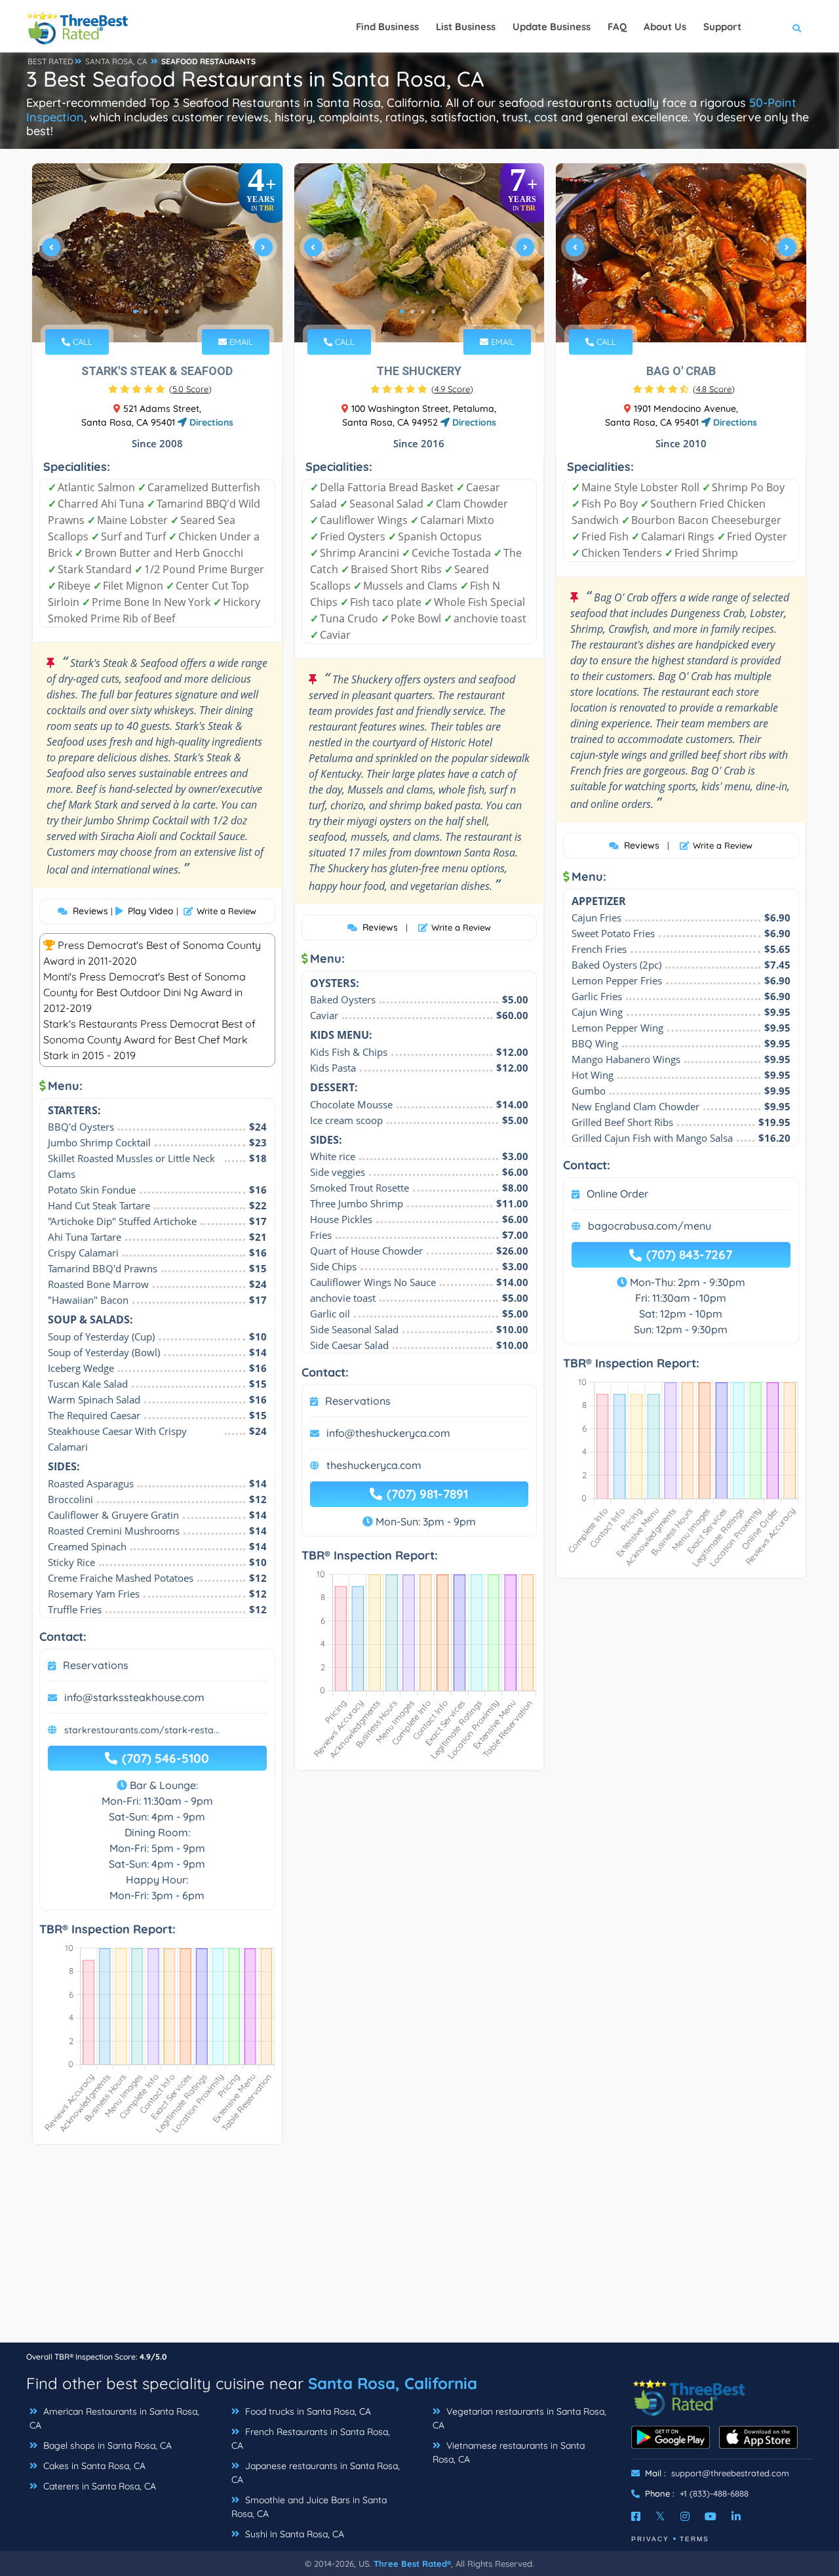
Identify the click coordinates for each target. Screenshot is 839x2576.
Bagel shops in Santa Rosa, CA (106, 2445)
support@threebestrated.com (730, 2473)
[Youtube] (711, 2516)
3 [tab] (156, 312)
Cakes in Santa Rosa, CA (93, 2466)
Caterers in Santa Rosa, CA (98, 2486)
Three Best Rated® (412, 2564)
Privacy (650, 2539)
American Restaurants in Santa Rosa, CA (114, 2418)
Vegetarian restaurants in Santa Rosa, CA (519, 2418)
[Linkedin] (736, 2516)
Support (722, 27)
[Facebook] (636, 2516)
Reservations (96, 1665)
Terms (694, 2539)
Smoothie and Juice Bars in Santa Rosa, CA (309, 2507)
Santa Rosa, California (393, 2383)
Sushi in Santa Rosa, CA (293, 2534)
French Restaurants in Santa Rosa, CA (311, 2439)
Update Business (552, 27)
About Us (665, 27)
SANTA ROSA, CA (116, 61)
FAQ (617, 27)
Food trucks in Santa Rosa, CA (307, 2411)
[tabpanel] (157, 253)
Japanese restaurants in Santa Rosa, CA (316, 2473)
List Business (466, 27)
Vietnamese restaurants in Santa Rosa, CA (509, 2452)
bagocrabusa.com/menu (650, 1226)
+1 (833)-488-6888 (714, 2493)
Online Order (617, 1194)
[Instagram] (685, 2516)
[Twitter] (660, 2516)
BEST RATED (50, 61)
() (190, 389)
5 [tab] (177, 312)
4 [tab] (166, 312)
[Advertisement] (419, 2250)
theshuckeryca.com (374, 1465)
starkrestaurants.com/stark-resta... (142, 1730)
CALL (81, 342)
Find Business (387, 27)
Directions (210, 422)
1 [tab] (135, 312)
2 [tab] (146, 312)
